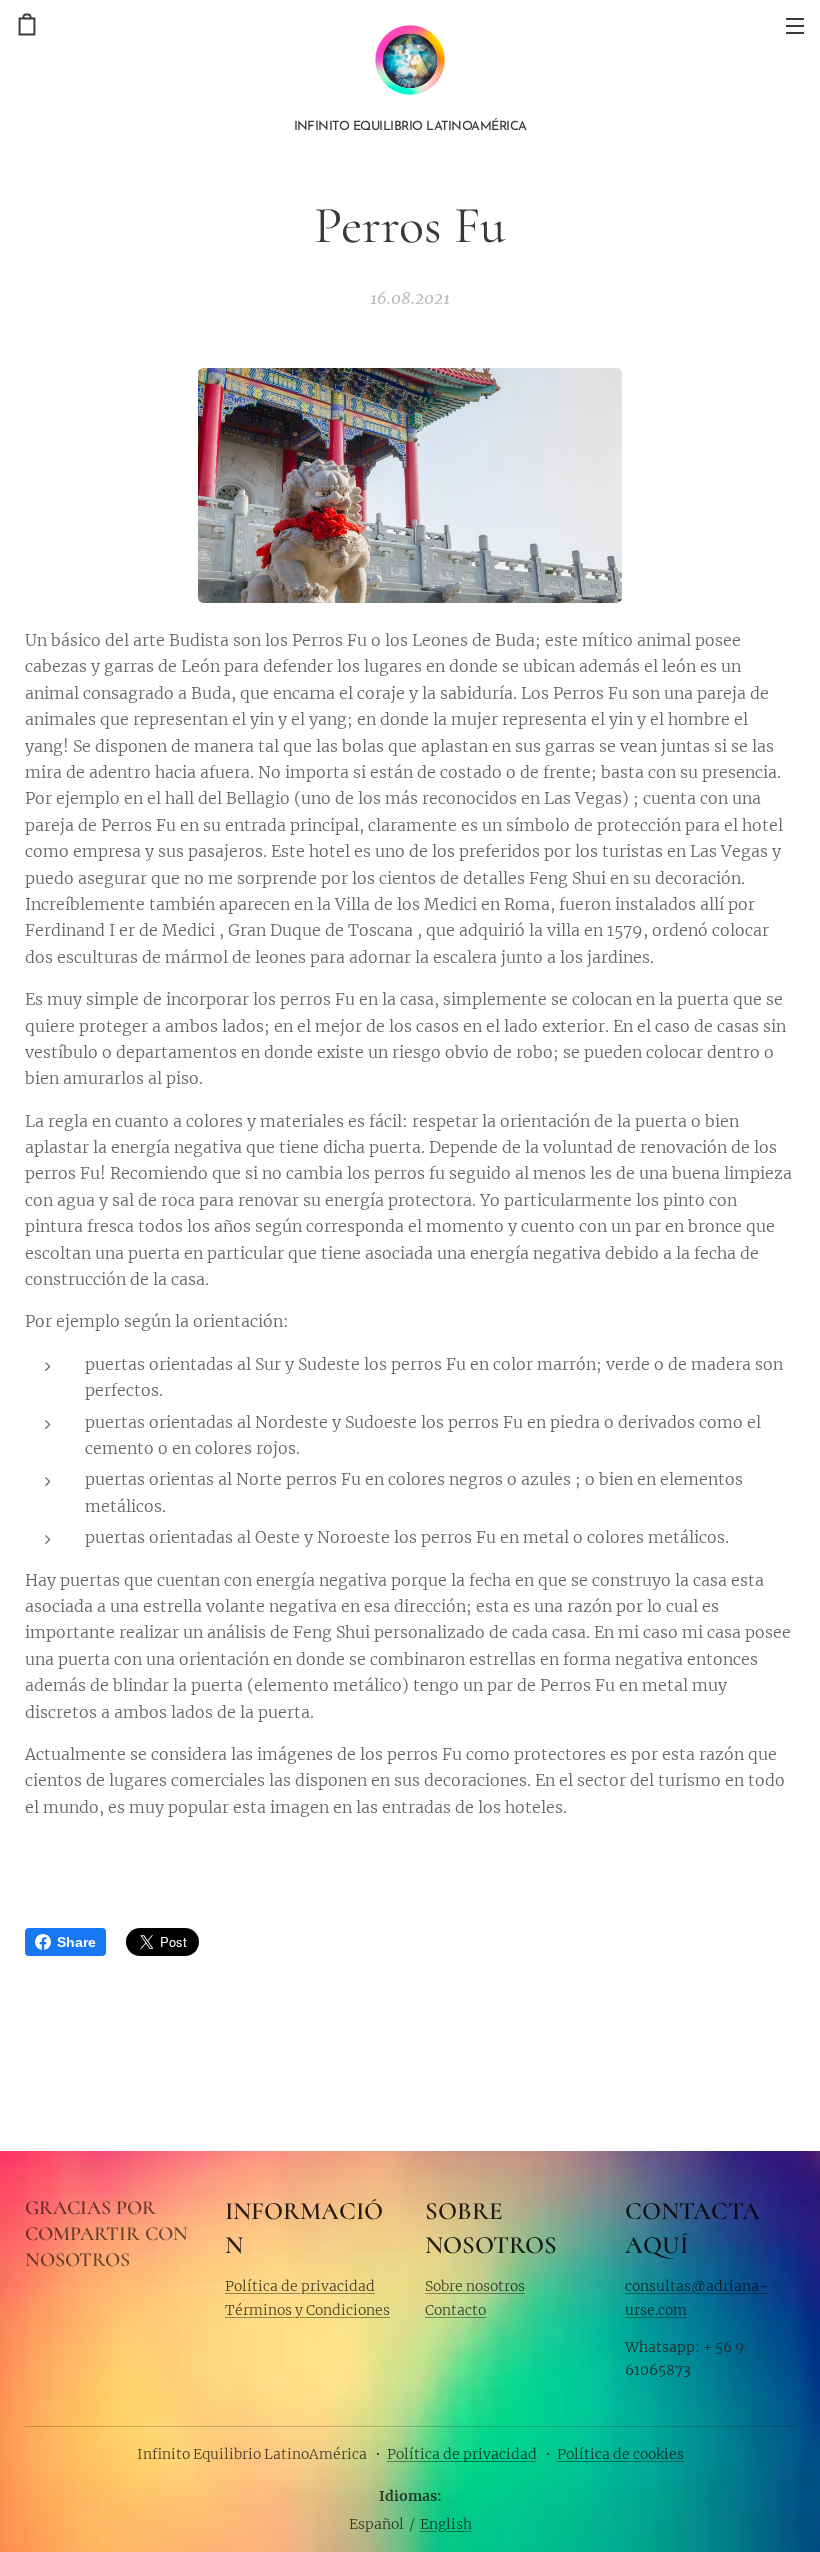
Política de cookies (620, 2454)
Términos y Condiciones (307, 2310)
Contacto (455, 2310)
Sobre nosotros (475, 2286)
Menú (795, 25)
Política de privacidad (300, 2286)
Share (76, 1942)
